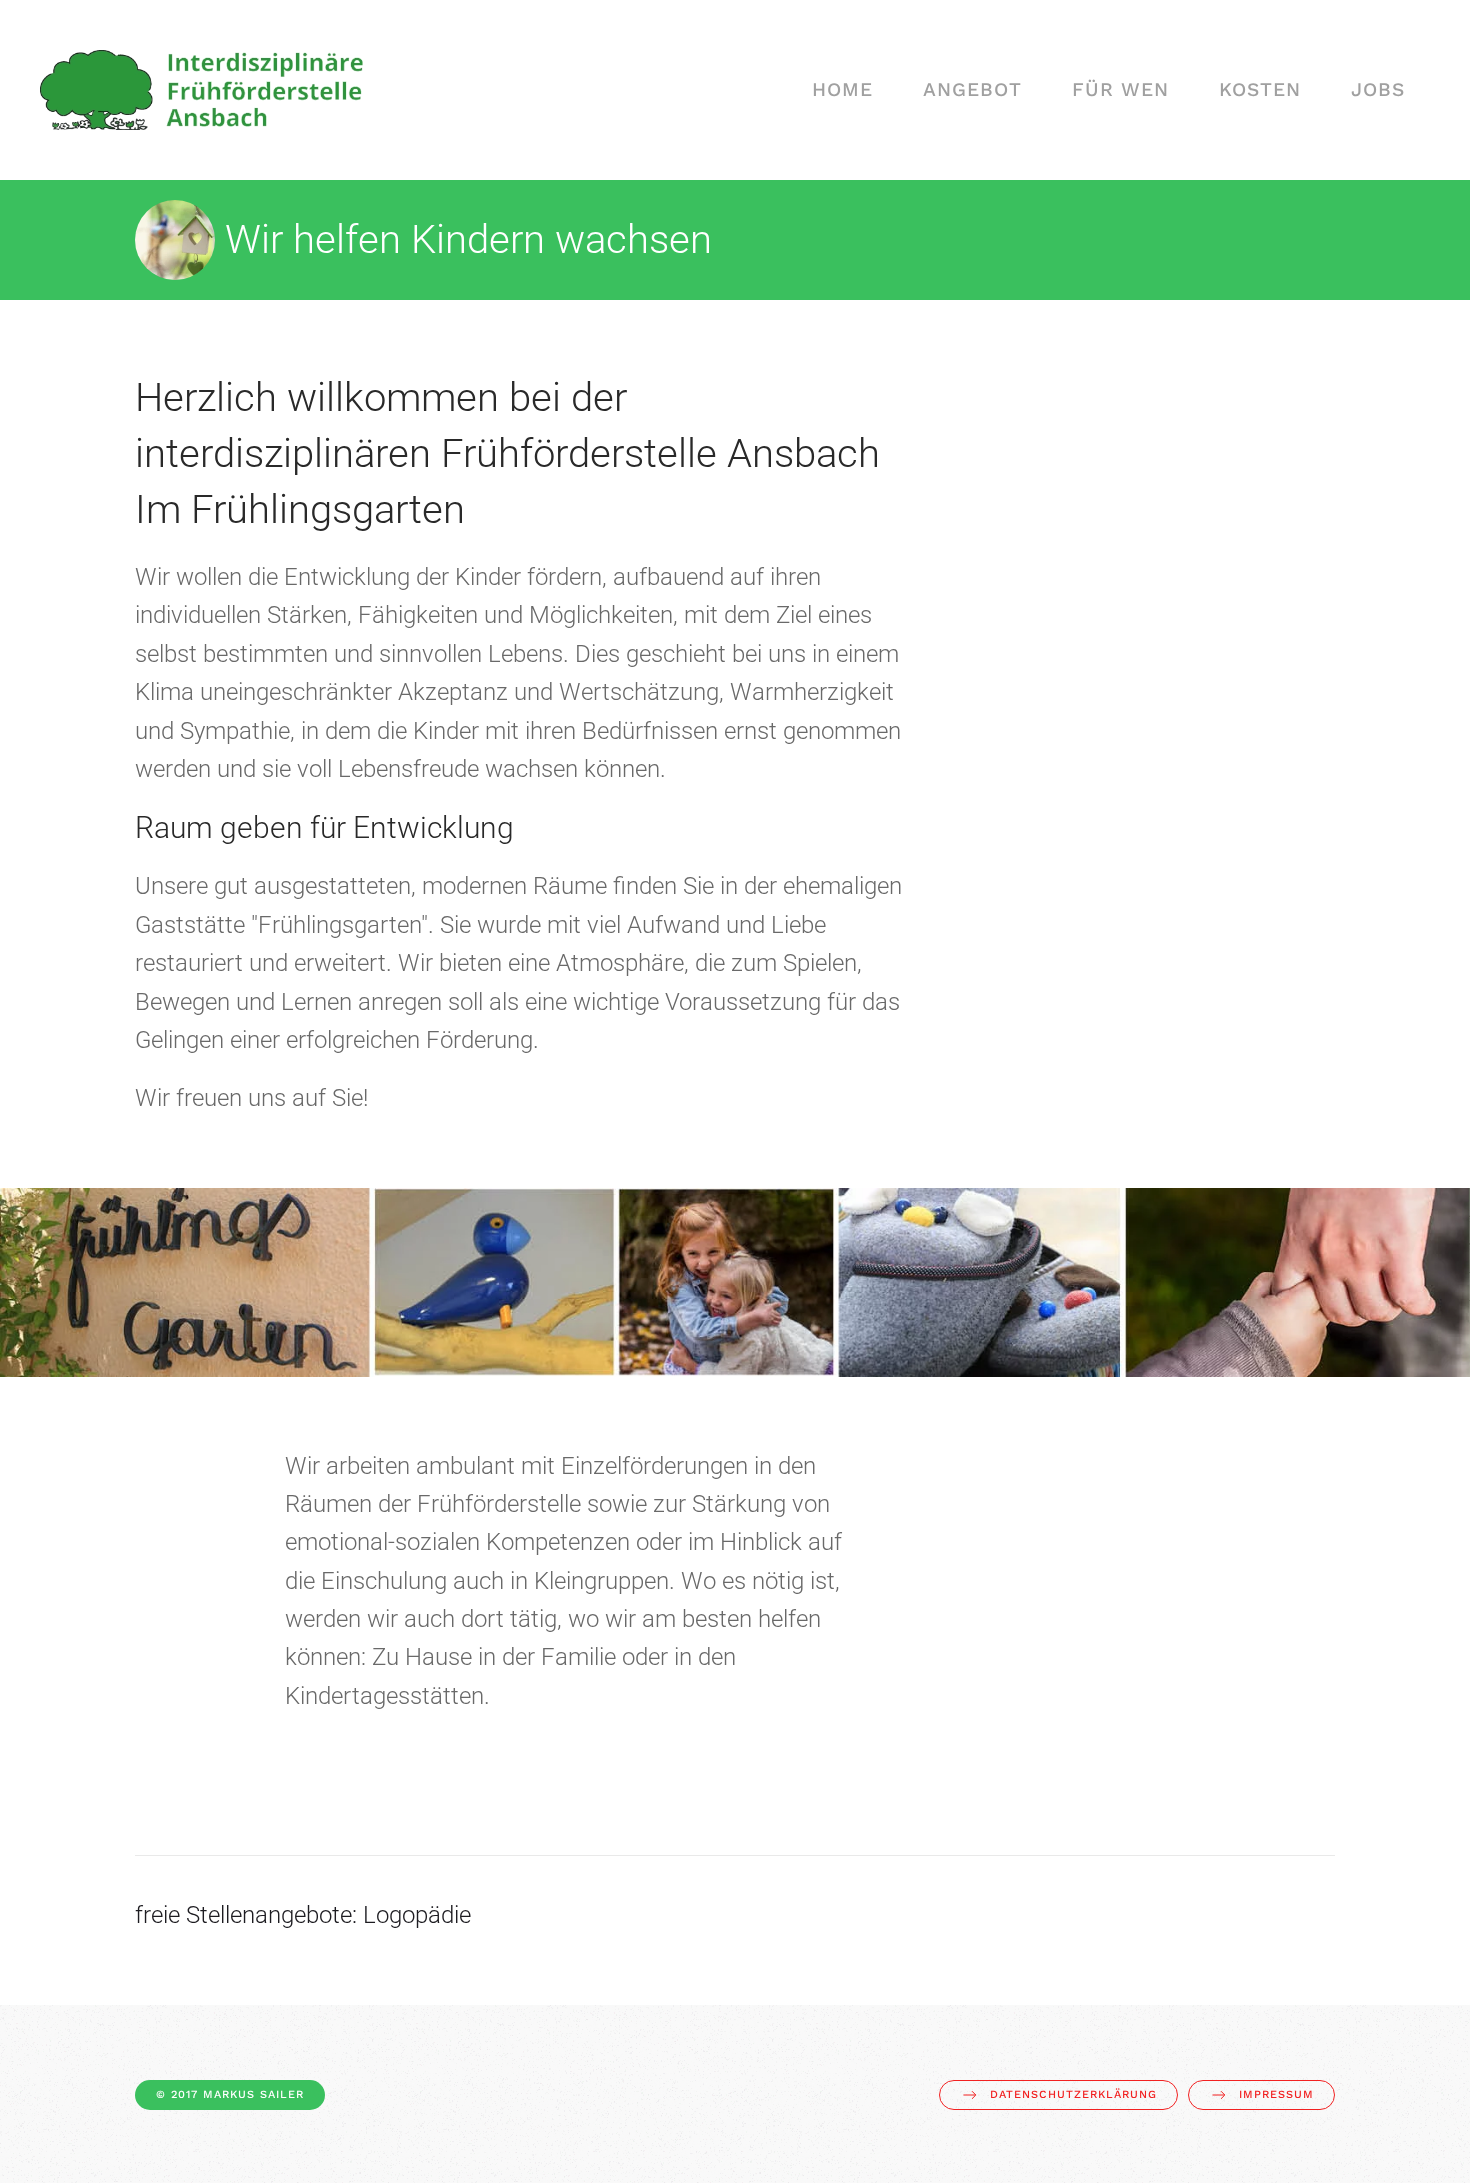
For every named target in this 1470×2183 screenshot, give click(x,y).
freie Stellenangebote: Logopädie (303, 1915)
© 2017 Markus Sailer (230, 2094)
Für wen (1120, 89)
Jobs (1378, 89)
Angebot (972, 89)
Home (842, 89)
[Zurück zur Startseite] (201, 90)
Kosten (1260, 89)
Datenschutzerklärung (1073, 2094)
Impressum (1276, 2094)
